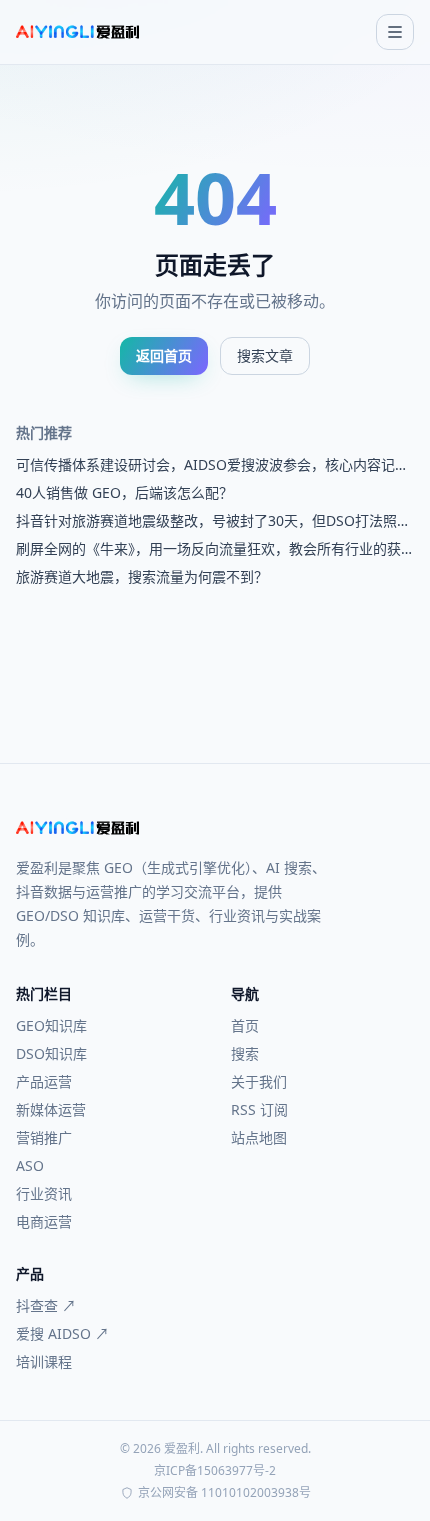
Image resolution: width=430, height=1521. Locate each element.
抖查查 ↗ (46, 1305)
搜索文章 (265, 355)
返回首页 (164, 355)
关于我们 (259, 1081)
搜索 (245, 1053)
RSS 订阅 (259, 1109)
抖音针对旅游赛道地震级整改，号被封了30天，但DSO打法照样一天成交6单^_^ (213, 521)
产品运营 (44, 1081)
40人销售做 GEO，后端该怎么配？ (124, 492)
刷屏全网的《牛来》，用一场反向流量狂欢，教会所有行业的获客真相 (208, 549)
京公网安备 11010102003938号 (224, 1493)
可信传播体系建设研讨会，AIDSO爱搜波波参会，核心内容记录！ (205, 465)
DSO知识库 (51, 1053)
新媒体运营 (51, 1109)
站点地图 (259, 1137)
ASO (30, 1165)
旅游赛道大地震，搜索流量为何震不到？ (142, 576)
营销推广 (44, 1137)
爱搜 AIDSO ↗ (62, 1333)
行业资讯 (44, 1193)
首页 (245, 1025)
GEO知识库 (51, 1025)
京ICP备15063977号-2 (215, 1471)
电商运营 (44, 1221)
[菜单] (395, 32)
